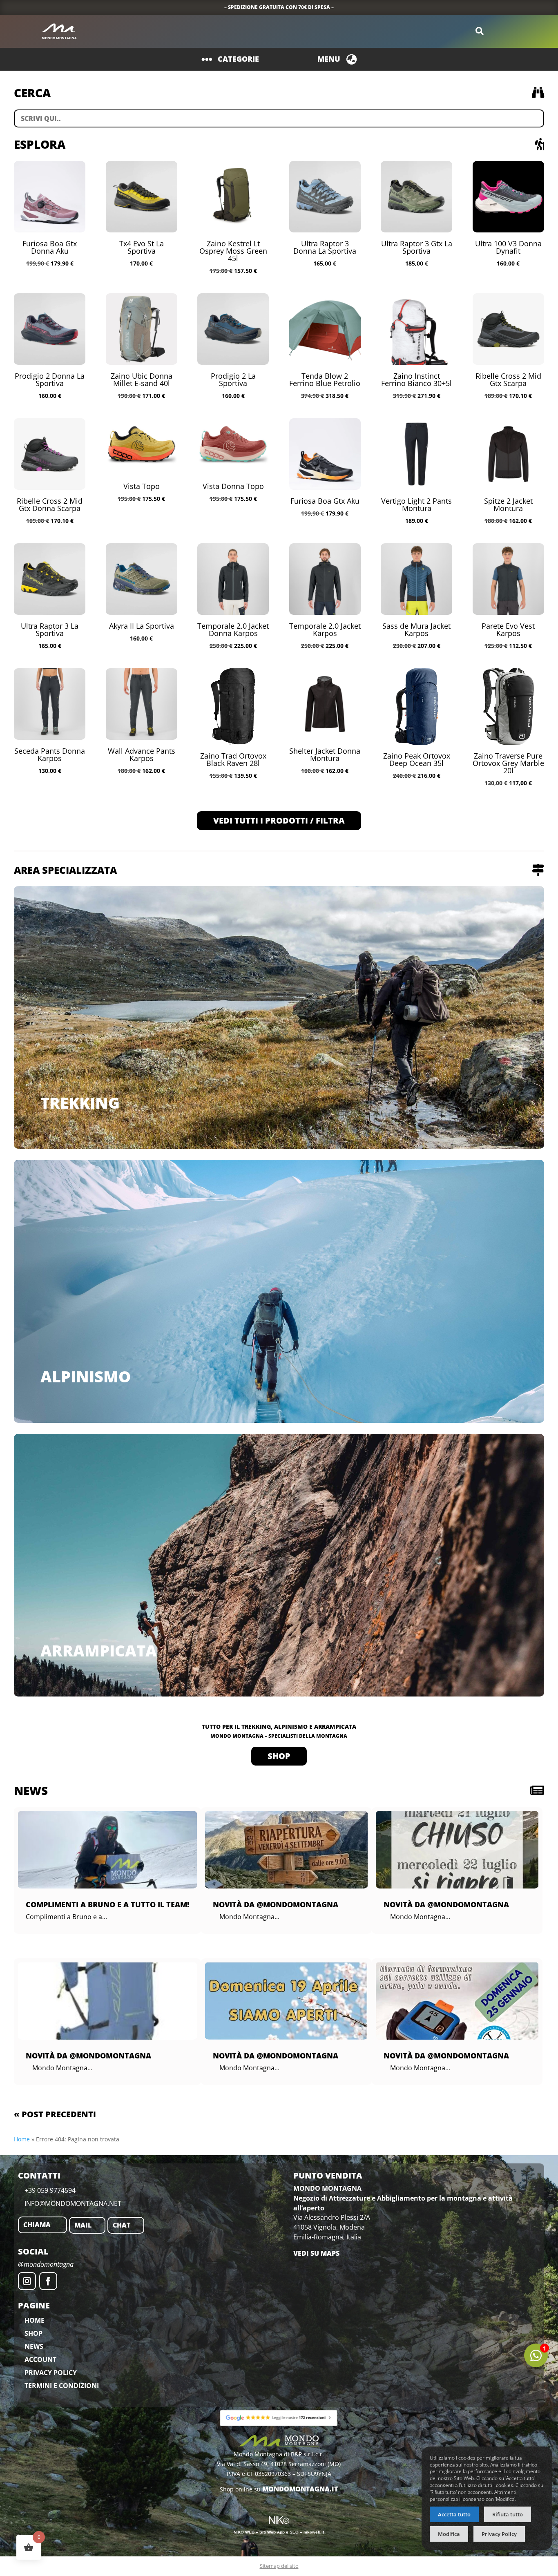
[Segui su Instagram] (27, 2281)
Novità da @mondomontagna (88, 2056)
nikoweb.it (314, 2532)
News (34, 2346)
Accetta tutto (454, 2515)
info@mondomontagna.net (73, 2203)
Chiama (37, 2225)
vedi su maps (316, 2253)
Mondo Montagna (59, 38)
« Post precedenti (55, 2114)
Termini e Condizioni (62, 2386)
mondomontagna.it (300, 2489)
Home (22, 2139)
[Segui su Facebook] (48, 2281)
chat (122, 2225)
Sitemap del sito (279, 2566)
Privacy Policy (51, 2373)
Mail (83, 2225)
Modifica (449, 2534)
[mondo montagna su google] (279, 2418)
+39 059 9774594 (50, 2190)
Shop (279, 1756)
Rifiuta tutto (508, 2515)
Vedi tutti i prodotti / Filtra (279, 820)
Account (40, 2359)
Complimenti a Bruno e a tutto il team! (107, 1904)
